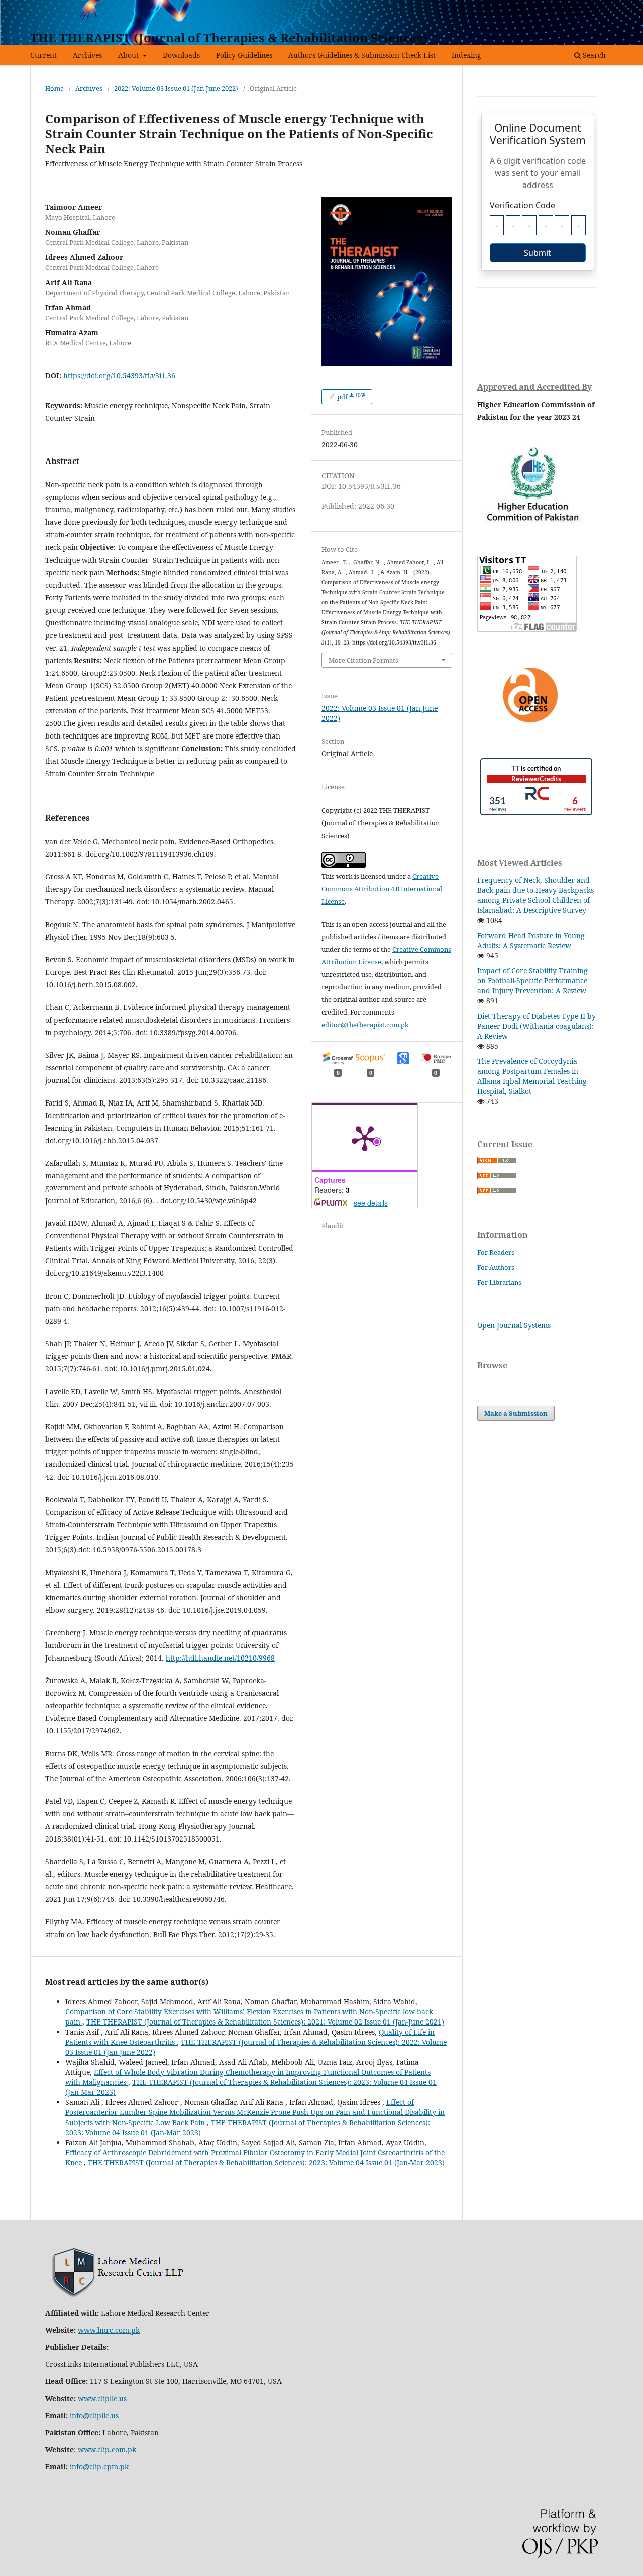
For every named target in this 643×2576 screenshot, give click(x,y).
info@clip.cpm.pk (99, 2467)
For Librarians (499, 1282)
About (129, 55)
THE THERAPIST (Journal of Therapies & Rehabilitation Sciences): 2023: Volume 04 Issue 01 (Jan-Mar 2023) (266, 2163)
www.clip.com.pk (107, 2450)
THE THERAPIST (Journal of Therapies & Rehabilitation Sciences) (229, 37)
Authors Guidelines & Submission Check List (362, 55)
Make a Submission (516, 1413)
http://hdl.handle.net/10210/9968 (220, 1658)
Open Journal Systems (514, 1325)
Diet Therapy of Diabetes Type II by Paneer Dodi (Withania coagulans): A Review (537, 1026)
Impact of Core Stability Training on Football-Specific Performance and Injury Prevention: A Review (532, 981)
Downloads (181, 55)
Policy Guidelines (244, 55)
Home (55, 88)
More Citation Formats (363, 660)
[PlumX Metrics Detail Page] (365, 1138)
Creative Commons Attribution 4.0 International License (382, 889)
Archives (87, 55)
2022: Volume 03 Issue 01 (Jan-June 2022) (176, 88)
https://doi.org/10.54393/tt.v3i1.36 (119, 375)
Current (43, 55)
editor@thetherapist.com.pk (365, 1025)
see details (371, 1203)
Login (604, 8)
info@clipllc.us (94, 2415)
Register (571, 8)
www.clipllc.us (102, 2398)
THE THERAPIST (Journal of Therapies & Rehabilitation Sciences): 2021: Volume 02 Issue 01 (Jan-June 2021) (265, 2022)
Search (593, 55)
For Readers (496, 1252)
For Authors (496, 1267)
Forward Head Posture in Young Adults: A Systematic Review (531, 940)
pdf (350, 397)
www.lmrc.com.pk (109, 2330)
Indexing (466, 55)
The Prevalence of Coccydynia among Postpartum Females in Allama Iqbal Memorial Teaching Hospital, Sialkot (532, 1076)
